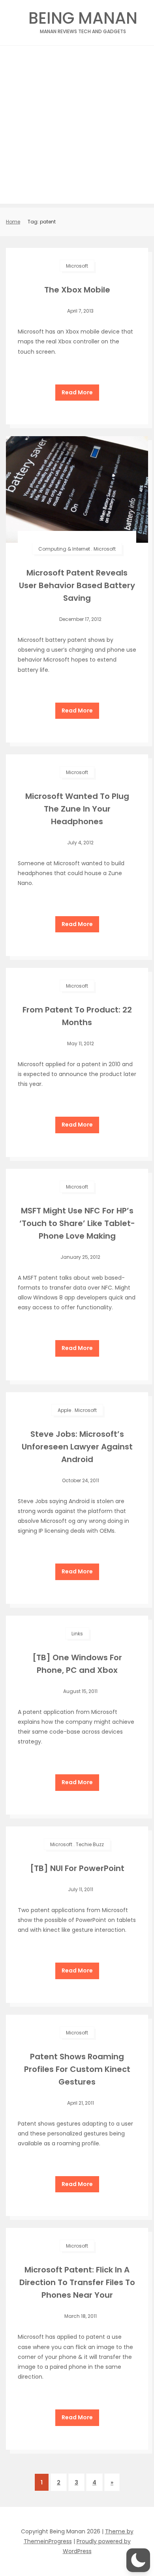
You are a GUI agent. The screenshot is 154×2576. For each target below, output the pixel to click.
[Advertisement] (77, 127)
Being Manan (83, 20)
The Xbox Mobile (77, 290)
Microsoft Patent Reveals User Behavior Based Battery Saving (77, 585)
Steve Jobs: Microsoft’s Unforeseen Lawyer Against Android (77, 1447)
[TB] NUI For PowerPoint (77, 1868)
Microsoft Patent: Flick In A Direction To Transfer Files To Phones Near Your (77, 2282)
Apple (64, 1410)
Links (77, 1634)
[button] (138, 2560)
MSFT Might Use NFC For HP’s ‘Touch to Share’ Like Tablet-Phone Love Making (77, 1223)
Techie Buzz (90, 1844)
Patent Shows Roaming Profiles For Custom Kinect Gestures (77, 2069)
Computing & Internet (64, 549)
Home (13, 222)
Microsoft (77, 266)
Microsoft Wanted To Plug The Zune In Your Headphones (77, 809)
